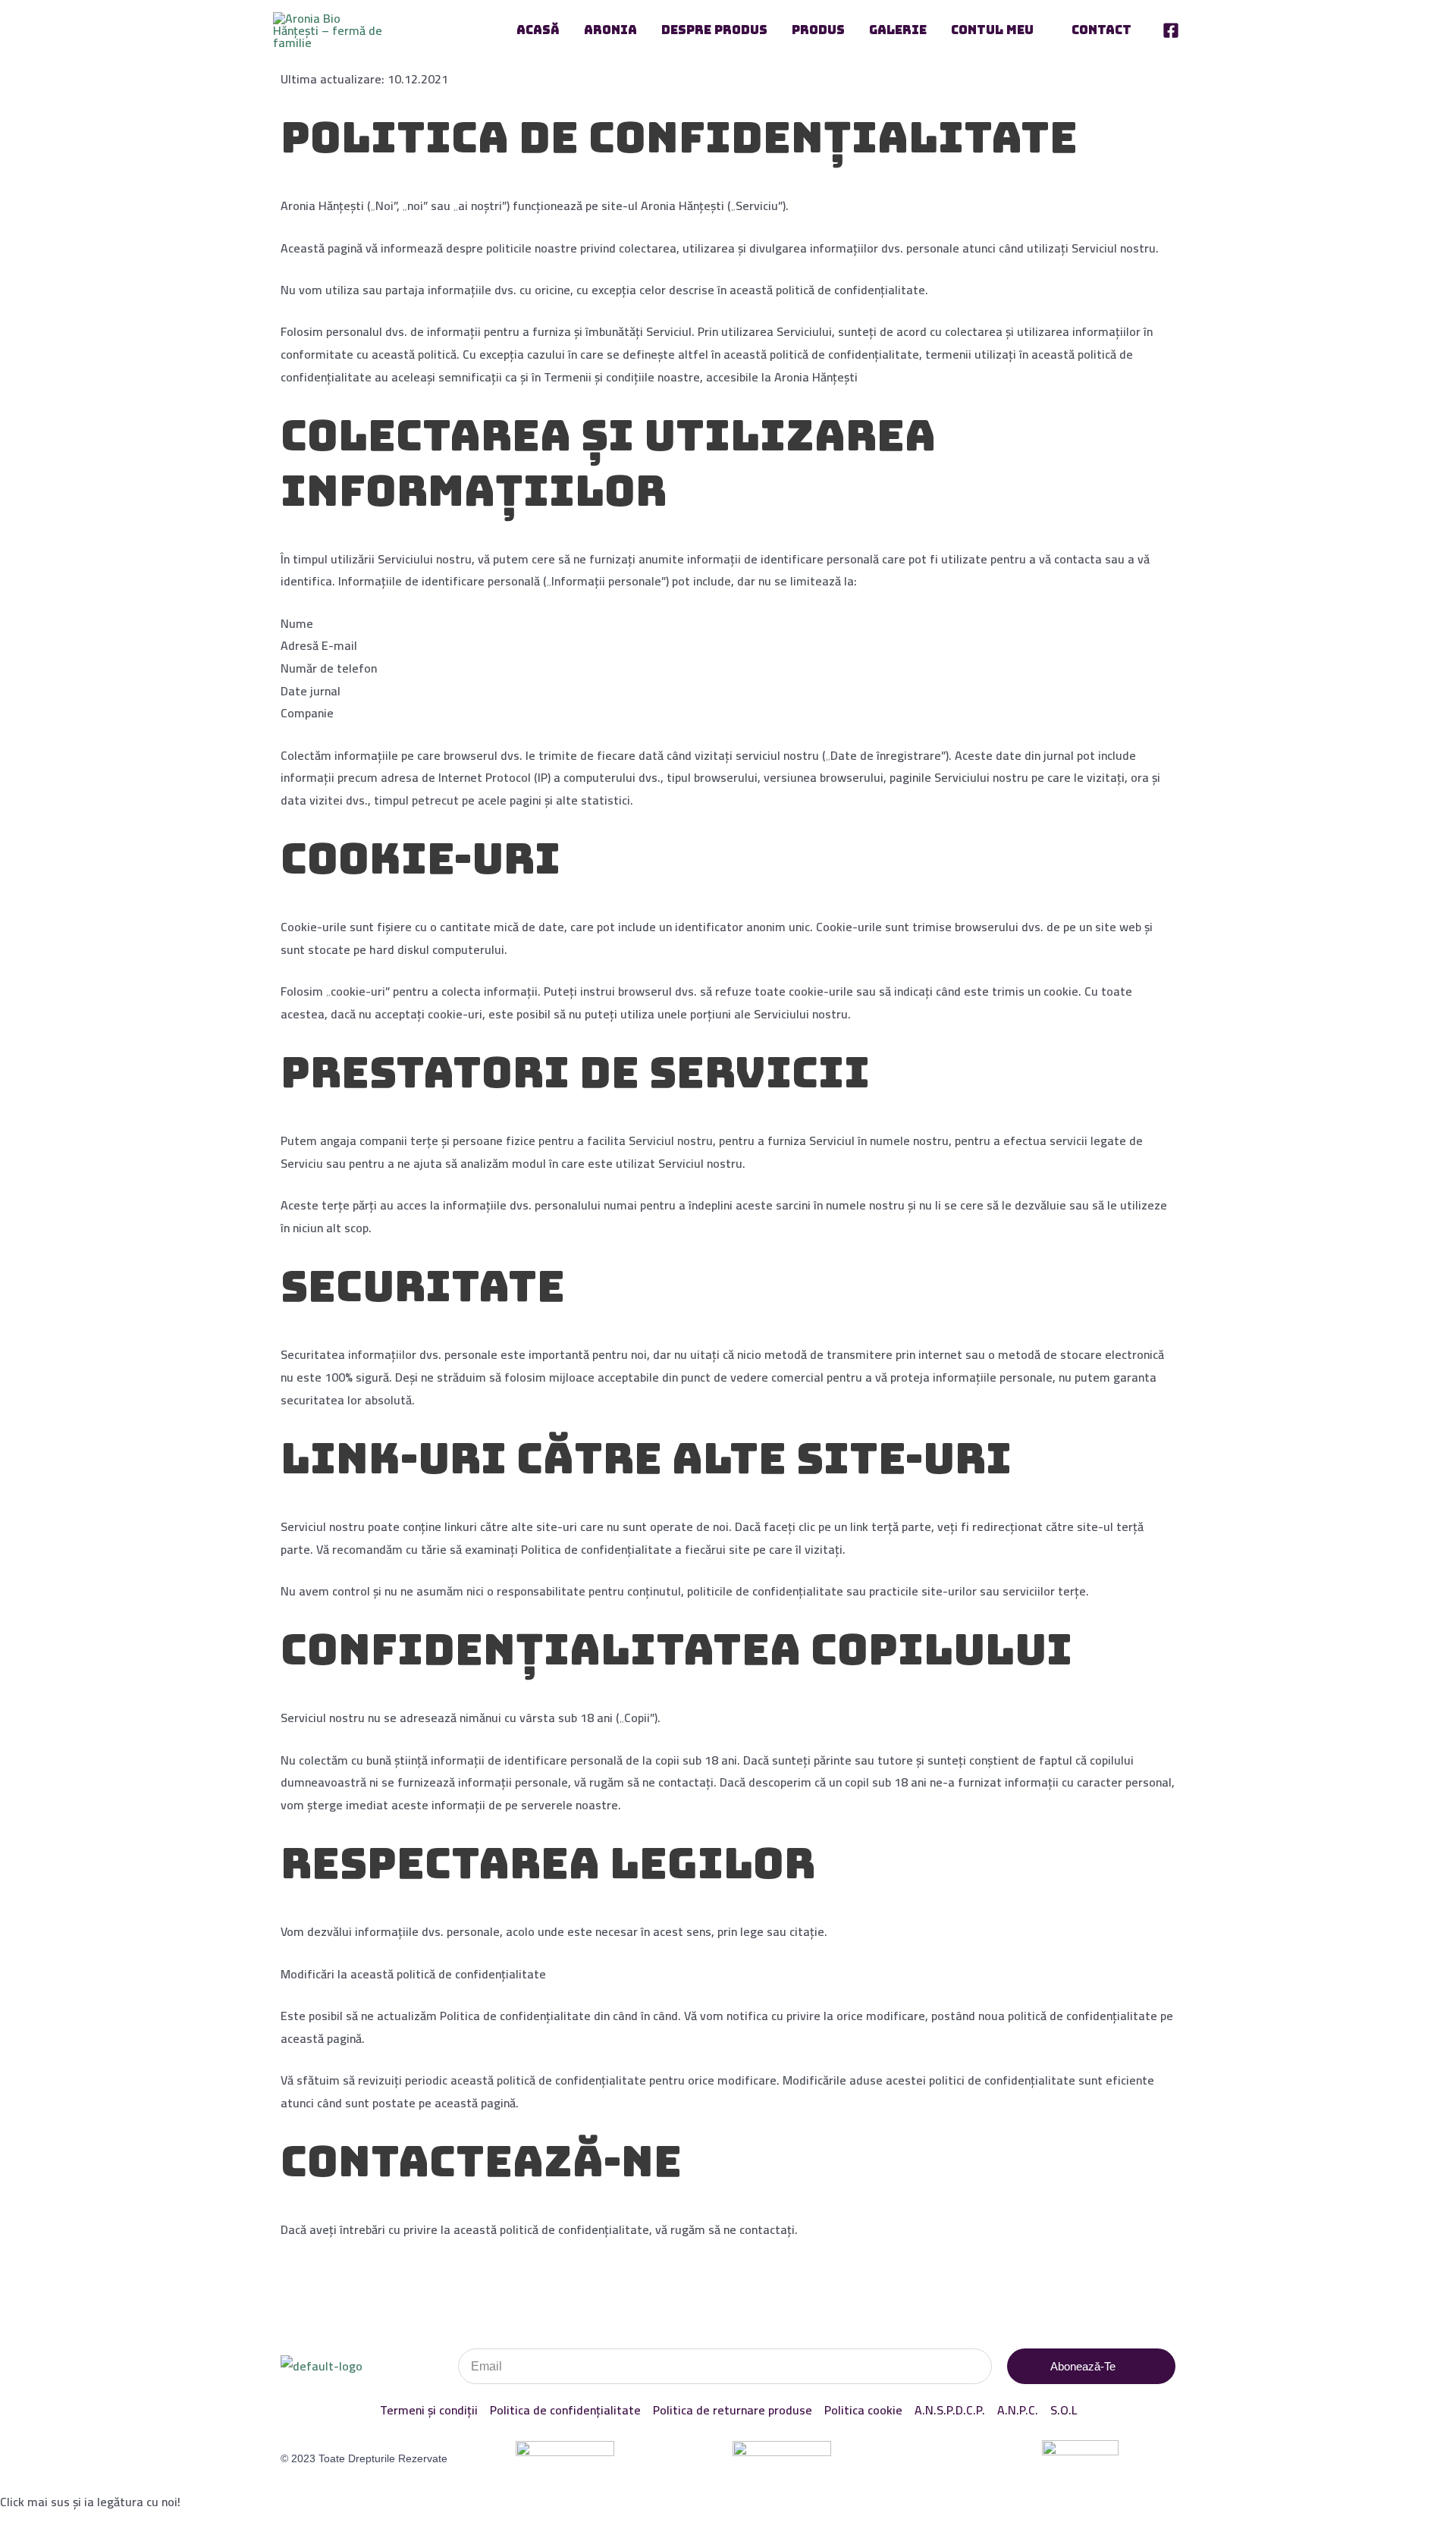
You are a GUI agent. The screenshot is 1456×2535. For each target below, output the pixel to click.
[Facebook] (1171, 30)
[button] (1040, 30)
